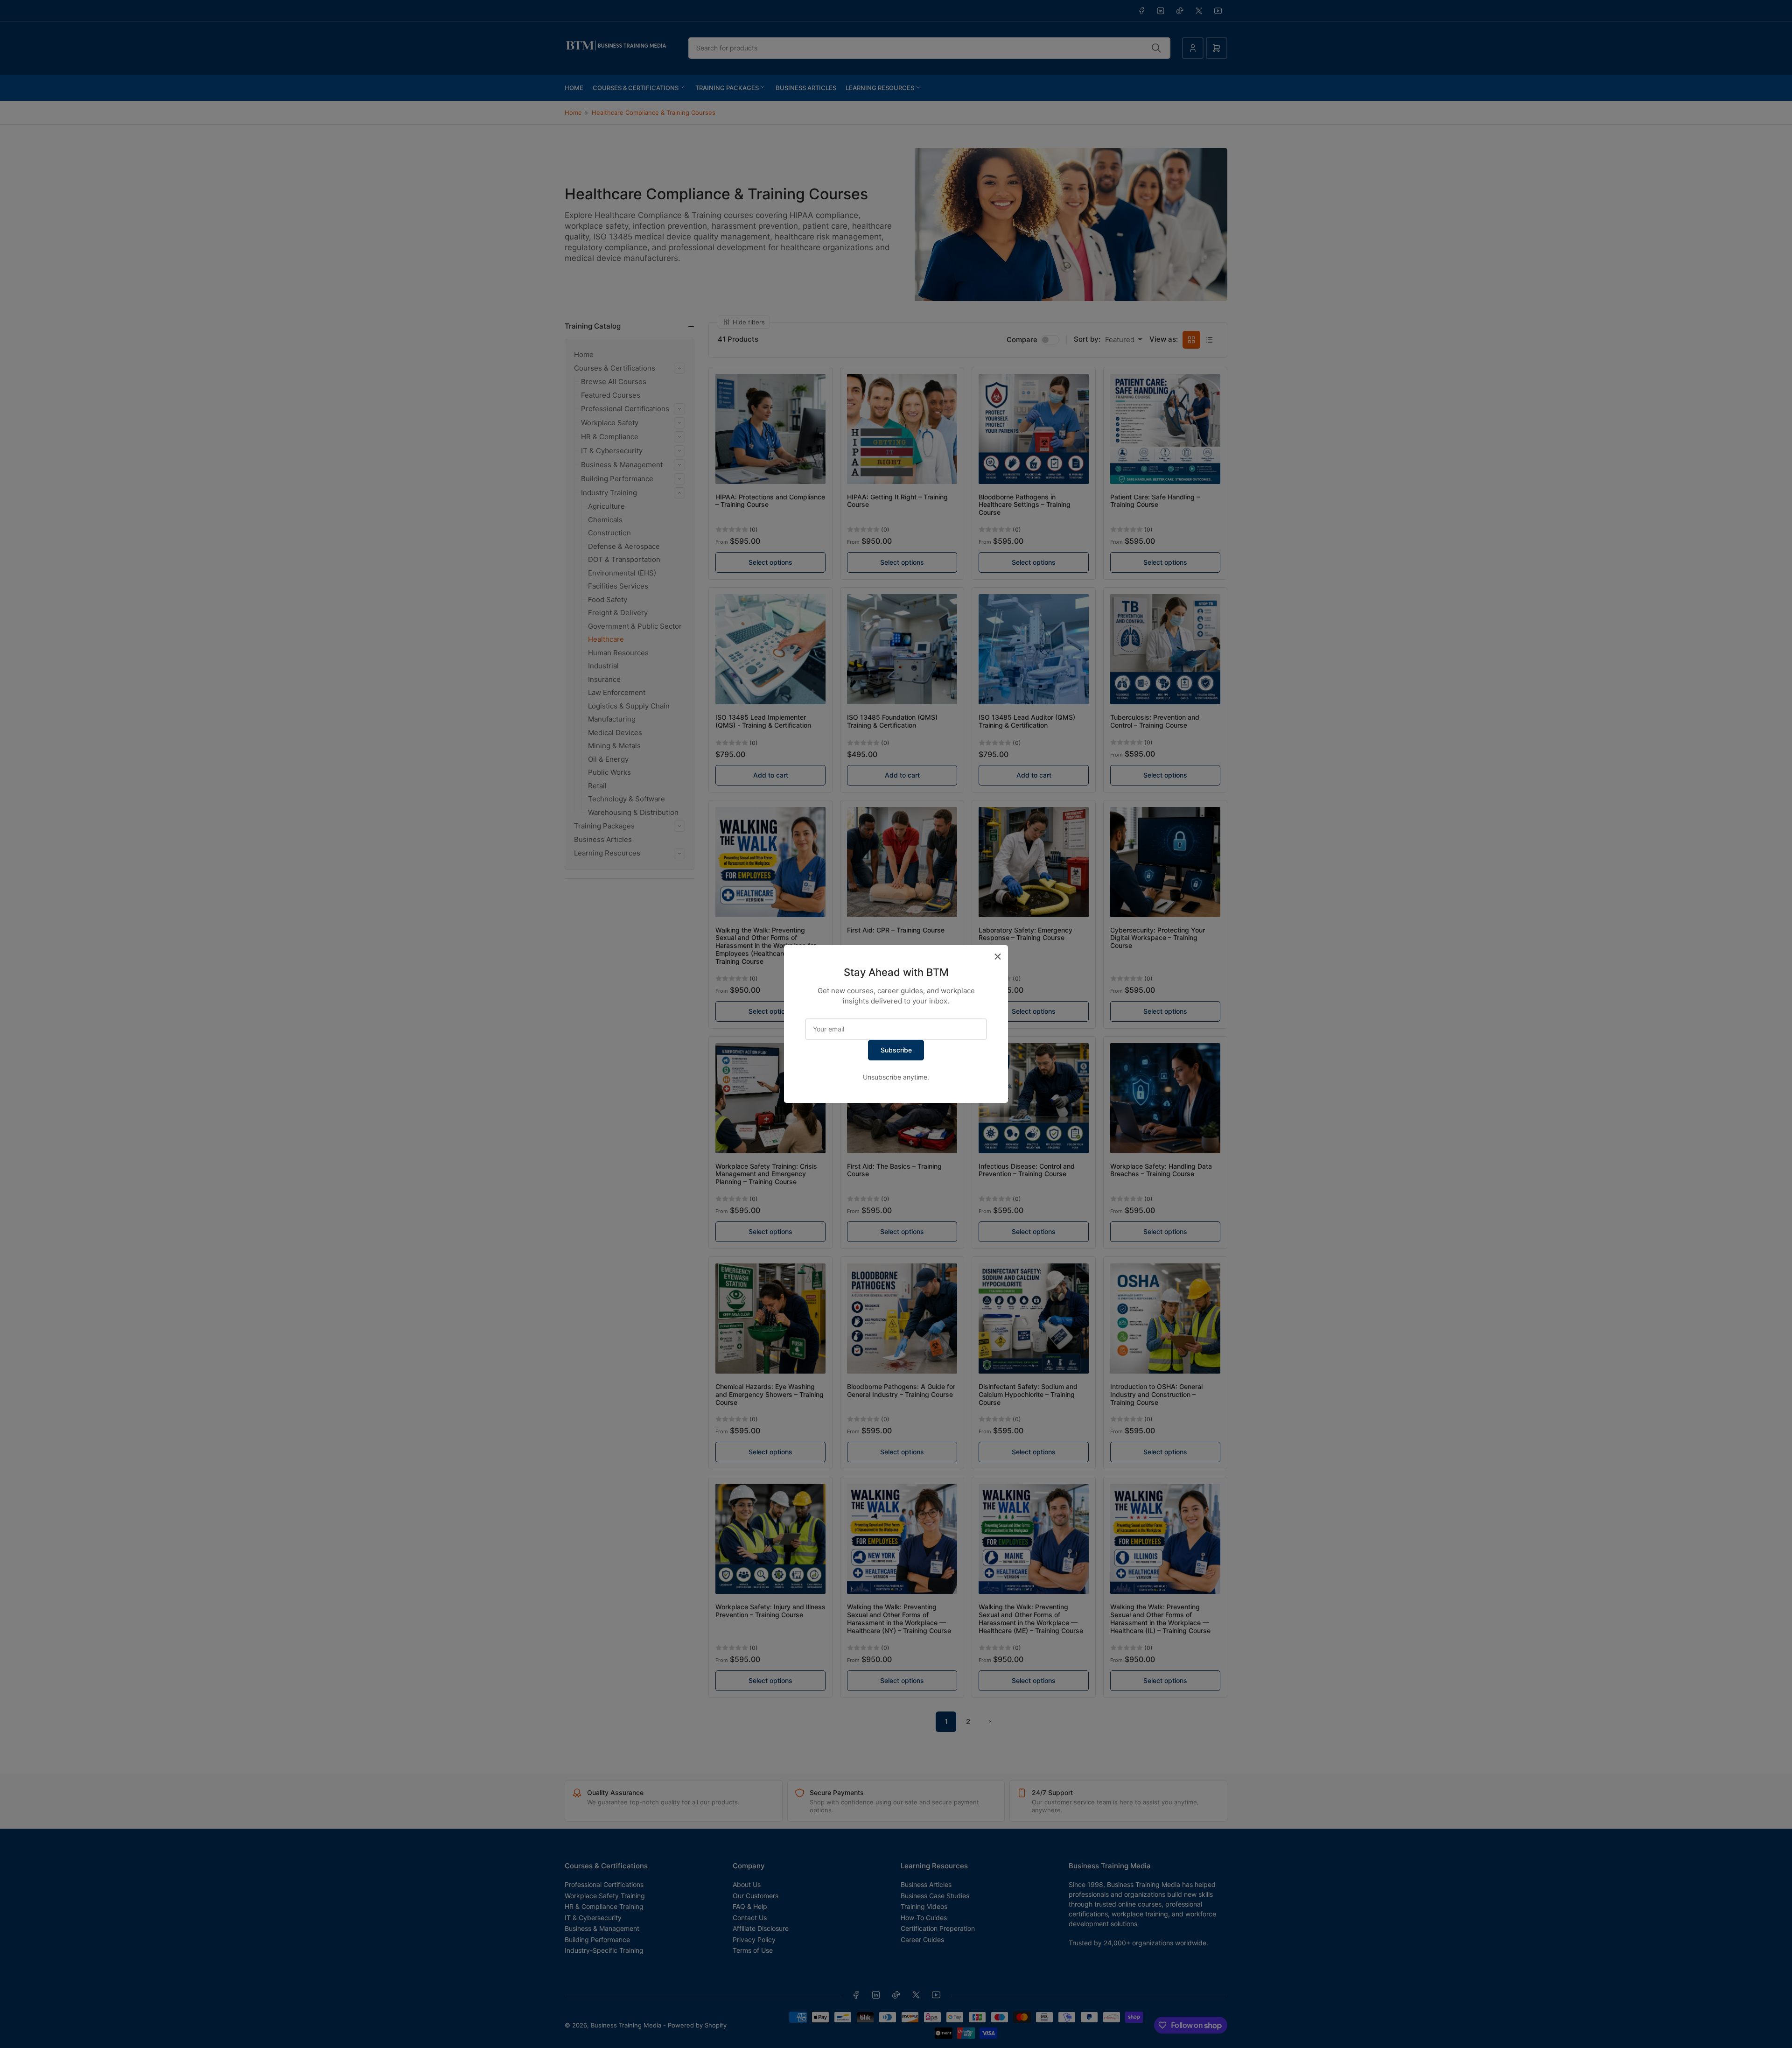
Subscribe (896, 1050)
